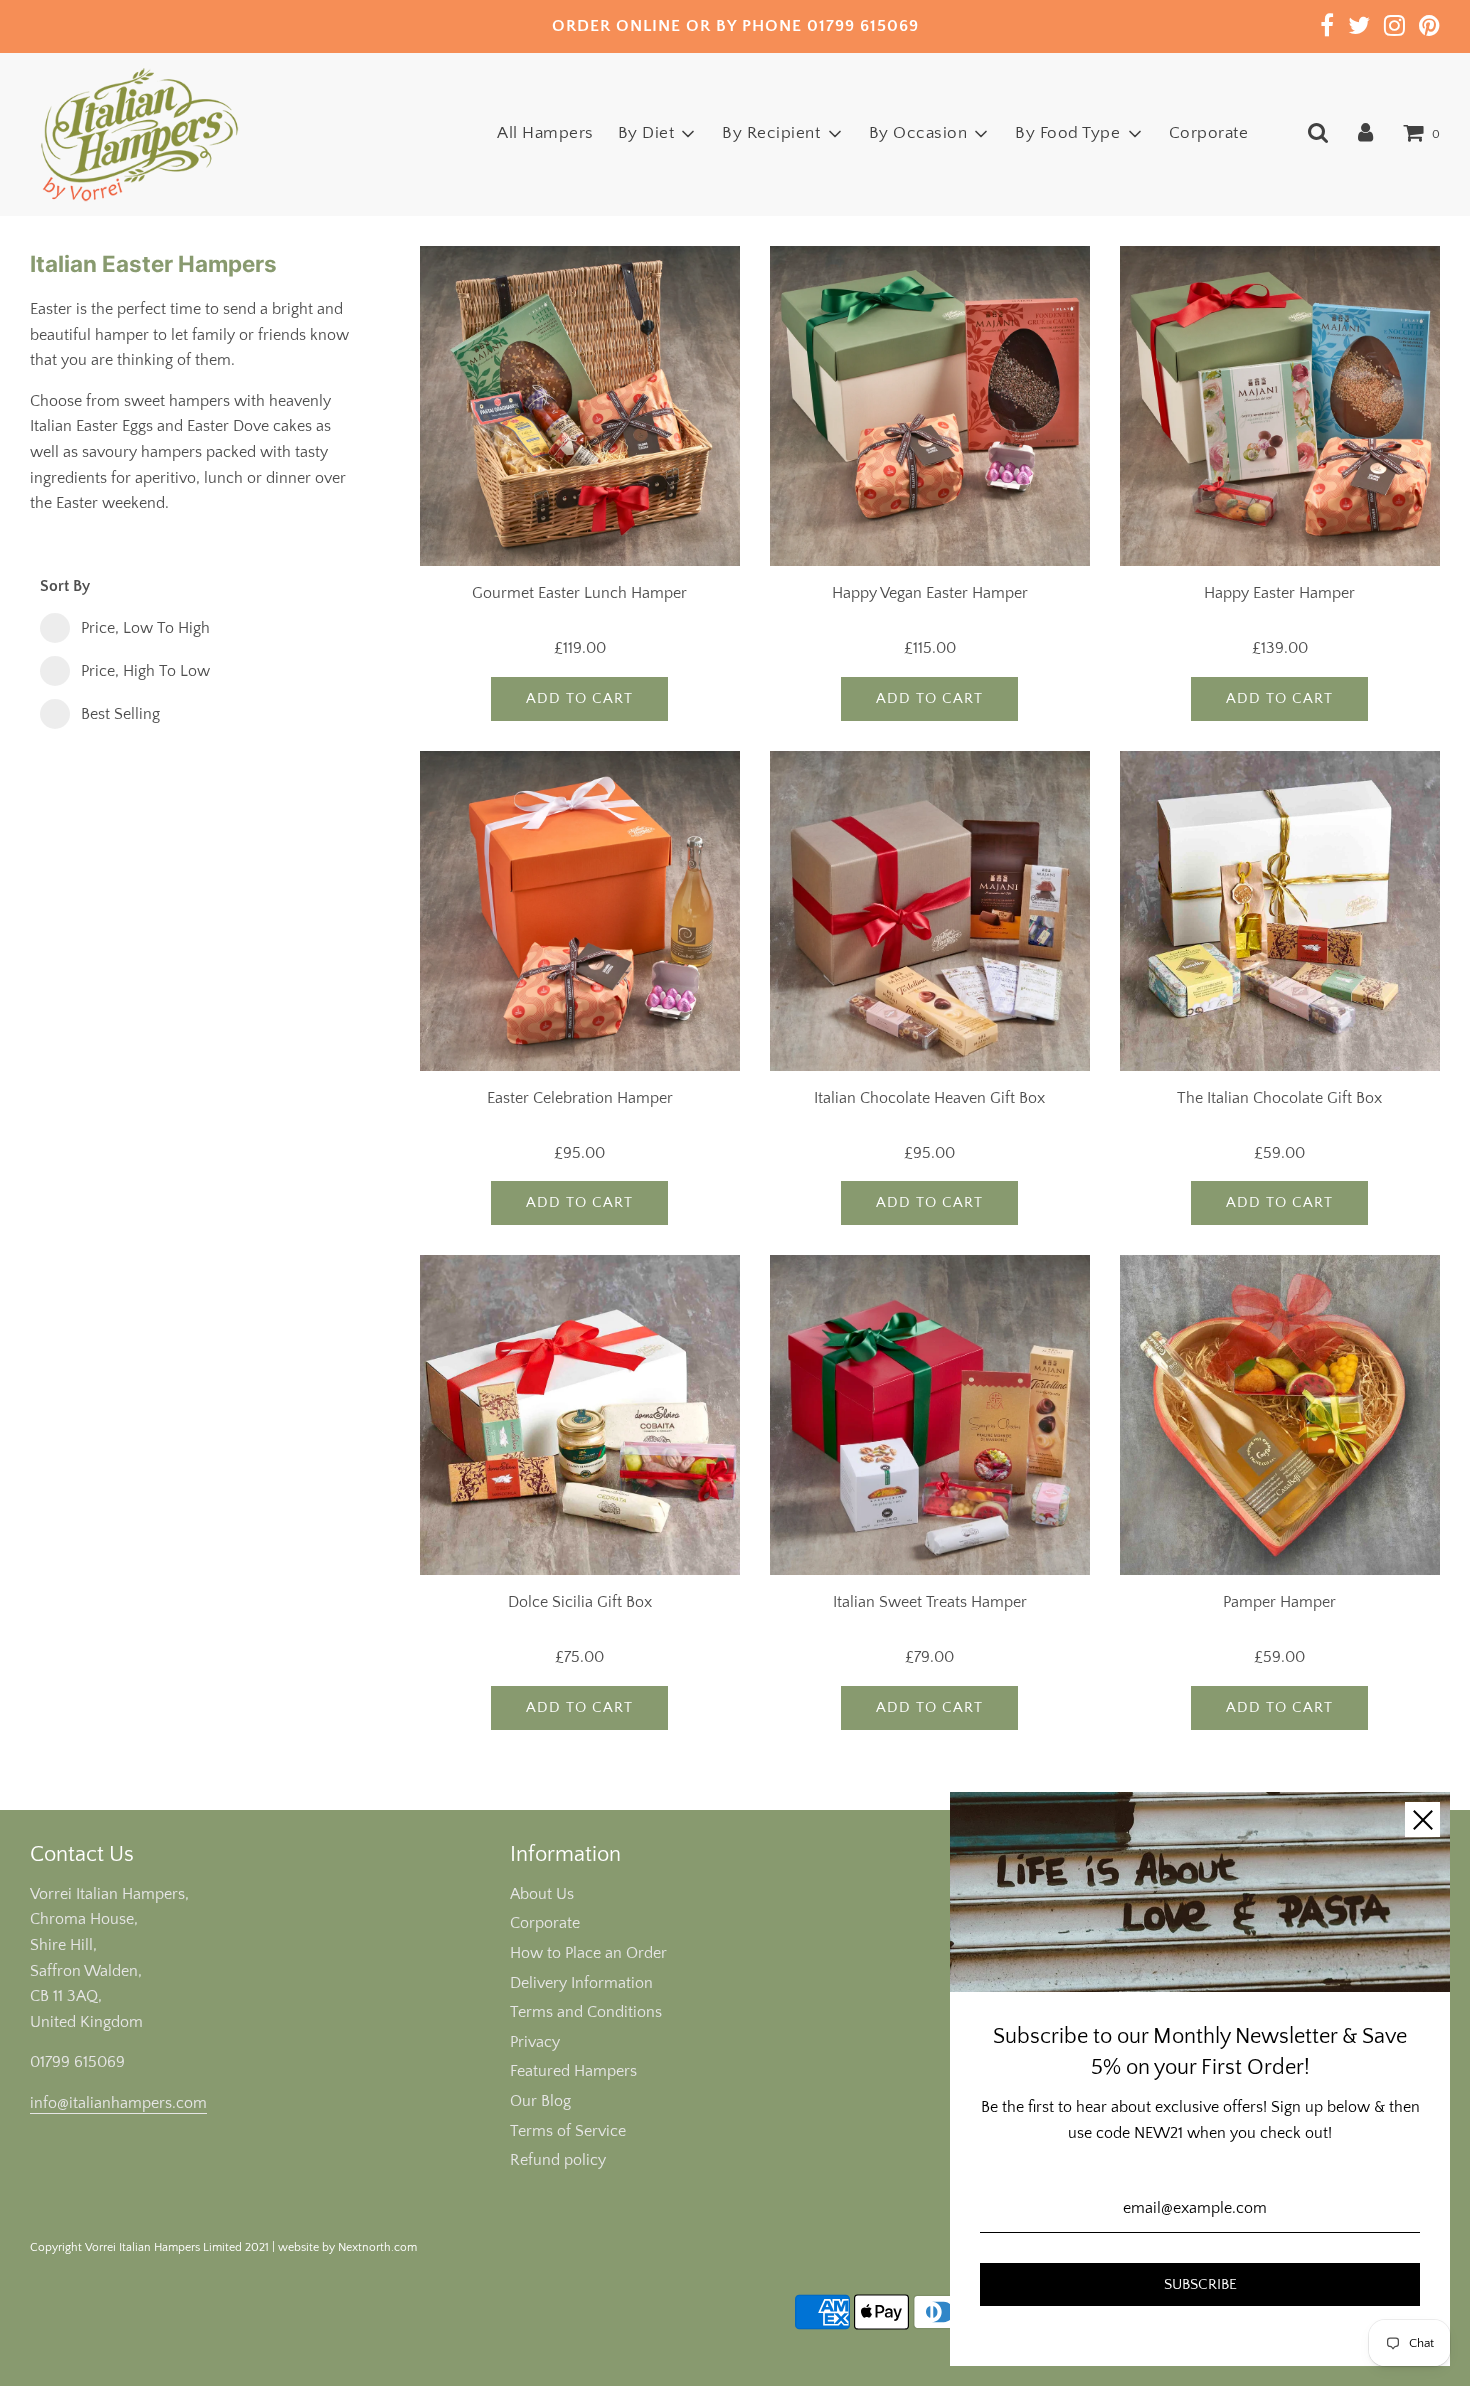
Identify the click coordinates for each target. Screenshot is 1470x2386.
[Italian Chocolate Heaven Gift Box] (930, 911)
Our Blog (540, 2101)
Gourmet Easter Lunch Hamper (579, 593)
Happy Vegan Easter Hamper (930, 593)
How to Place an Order (588, 1953)
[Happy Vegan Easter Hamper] (930, 406)
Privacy (535, 2042)
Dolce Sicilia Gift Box (580, 1602)
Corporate (1209, 133)
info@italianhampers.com (118, 2103)
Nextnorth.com (377, 2247)
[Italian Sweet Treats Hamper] (930, 1415)
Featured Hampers (573, 2071)
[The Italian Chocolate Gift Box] (1280, 911)
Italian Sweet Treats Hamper (930, 1602)
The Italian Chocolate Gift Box (1279, 1098)
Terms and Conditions (586, 2012)
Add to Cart (579, 698)
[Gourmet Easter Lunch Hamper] (580, 406)
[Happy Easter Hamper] (1280, 406)
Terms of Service (568, 2131)
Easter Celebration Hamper (580, 1098)
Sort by (65, 586)
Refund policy (558, 2160)
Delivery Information (581, 1983)
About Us (542, 1894)
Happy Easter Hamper (1279, 593)
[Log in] (1365, 133)
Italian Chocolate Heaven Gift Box (929, 1098)
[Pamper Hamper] (1280, 1415)
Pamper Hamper (1279, 1602)
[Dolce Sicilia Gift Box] (580, 1415)
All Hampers (545, 133)
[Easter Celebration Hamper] (580, 911)
